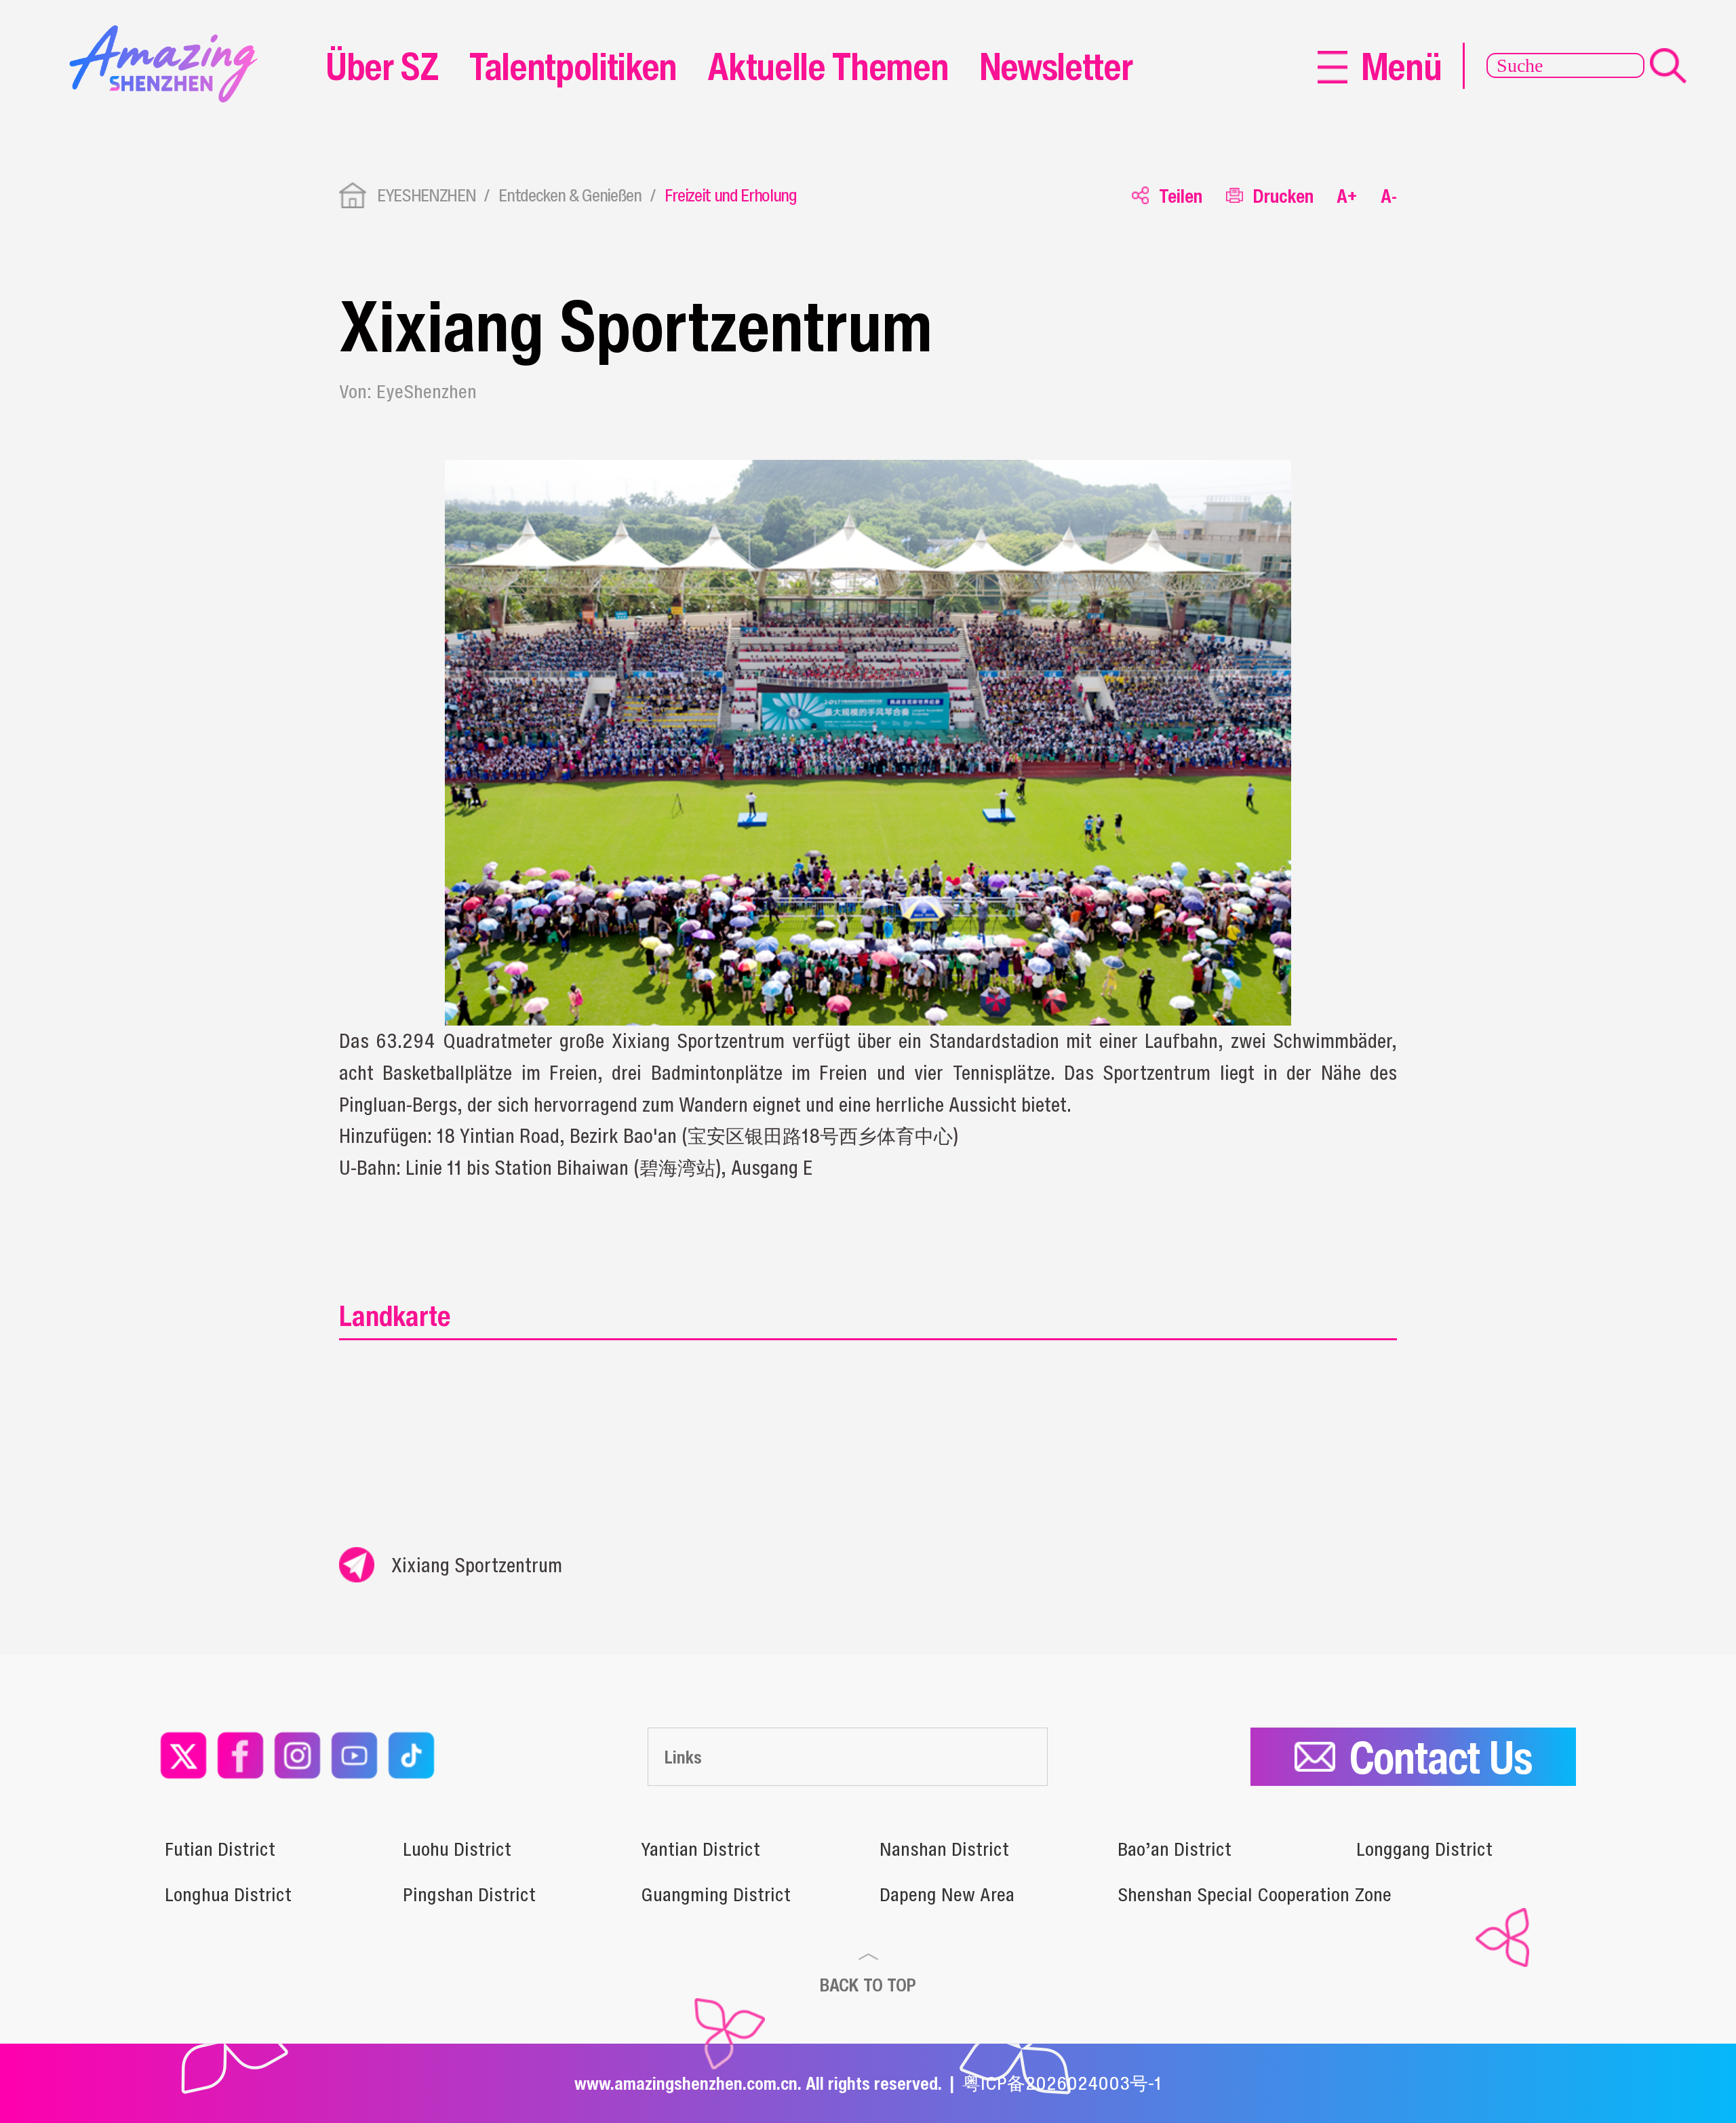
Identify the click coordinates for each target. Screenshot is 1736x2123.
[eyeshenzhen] (170, 34)
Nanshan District (944, 1849)
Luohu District (457, 1849)
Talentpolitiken (573, 66)
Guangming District (716, 1894)
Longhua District (228, 1894)
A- (1389, 196)
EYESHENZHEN (426, 195)
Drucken (1283, 196)
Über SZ (382, 66)
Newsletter (1056, 66)
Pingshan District (469, 1894)
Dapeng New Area (947, 1894)
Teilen (1181, 196)
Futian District (220, 1849)
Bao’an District (1175, 1849)
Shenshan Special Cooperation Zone (1255, 1894)
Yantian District (701, 1849)
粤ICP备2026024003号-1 (1062, 2083)
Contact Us (1441, 1757)
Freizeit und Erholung (731, 195)
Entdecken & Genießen (570, 195)
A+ (1347, 196)
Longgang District (1424, 1849)
